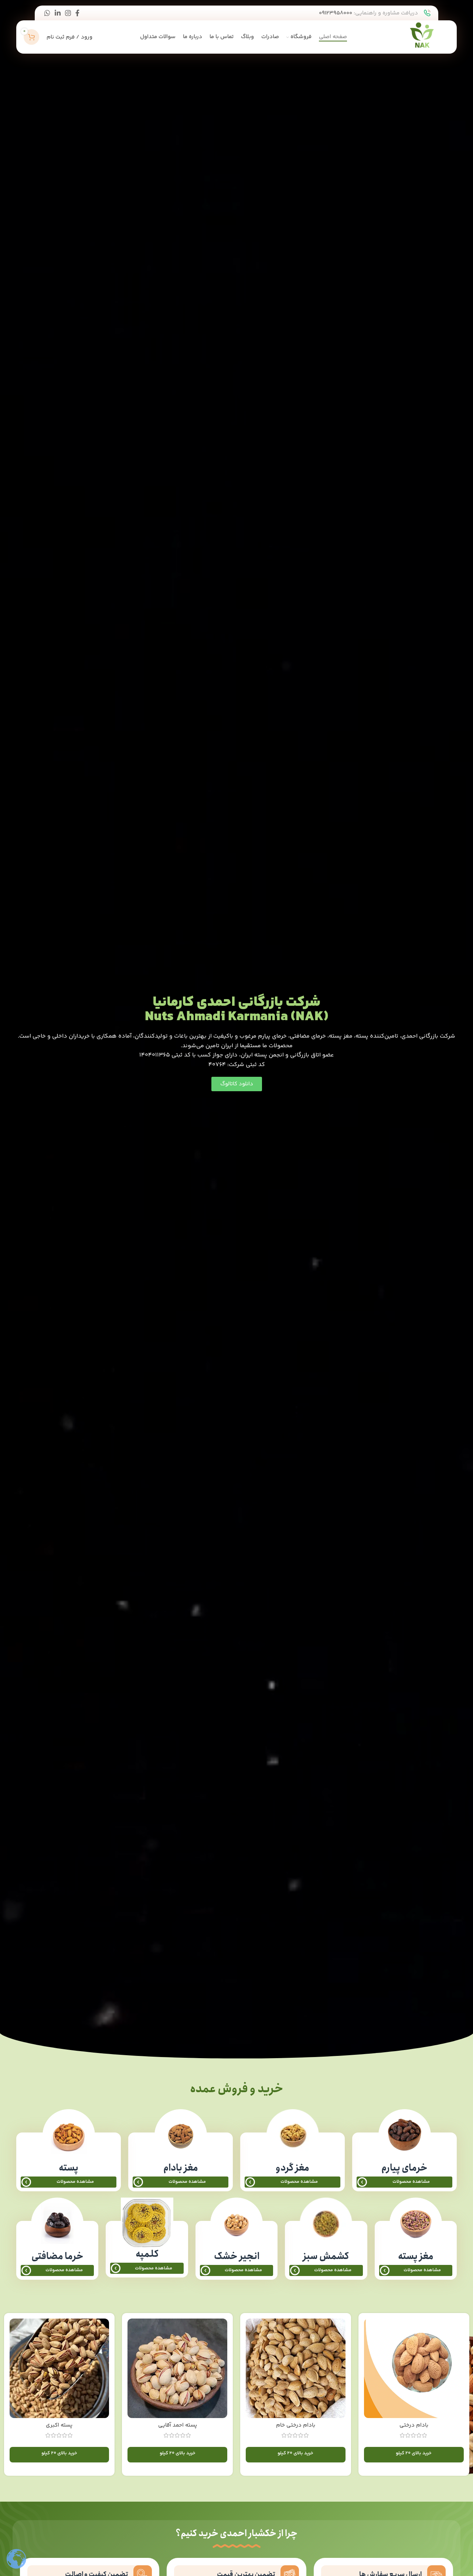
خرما (177, 2388)
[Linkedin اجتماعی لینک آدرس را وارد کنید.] (58, 13)
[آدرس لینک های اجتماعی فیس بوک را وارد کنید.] (77, 13)
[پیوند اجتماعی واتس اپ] (47, 13)
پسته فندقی (414, 2425)
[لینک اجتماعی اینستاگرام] (68, 13)
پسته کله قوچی (295, 2425)
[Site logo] (422, 37)
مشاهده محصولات (411, 2182)
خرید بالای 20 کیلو (414, 2453)
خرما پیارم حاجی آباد (59, 2425)
